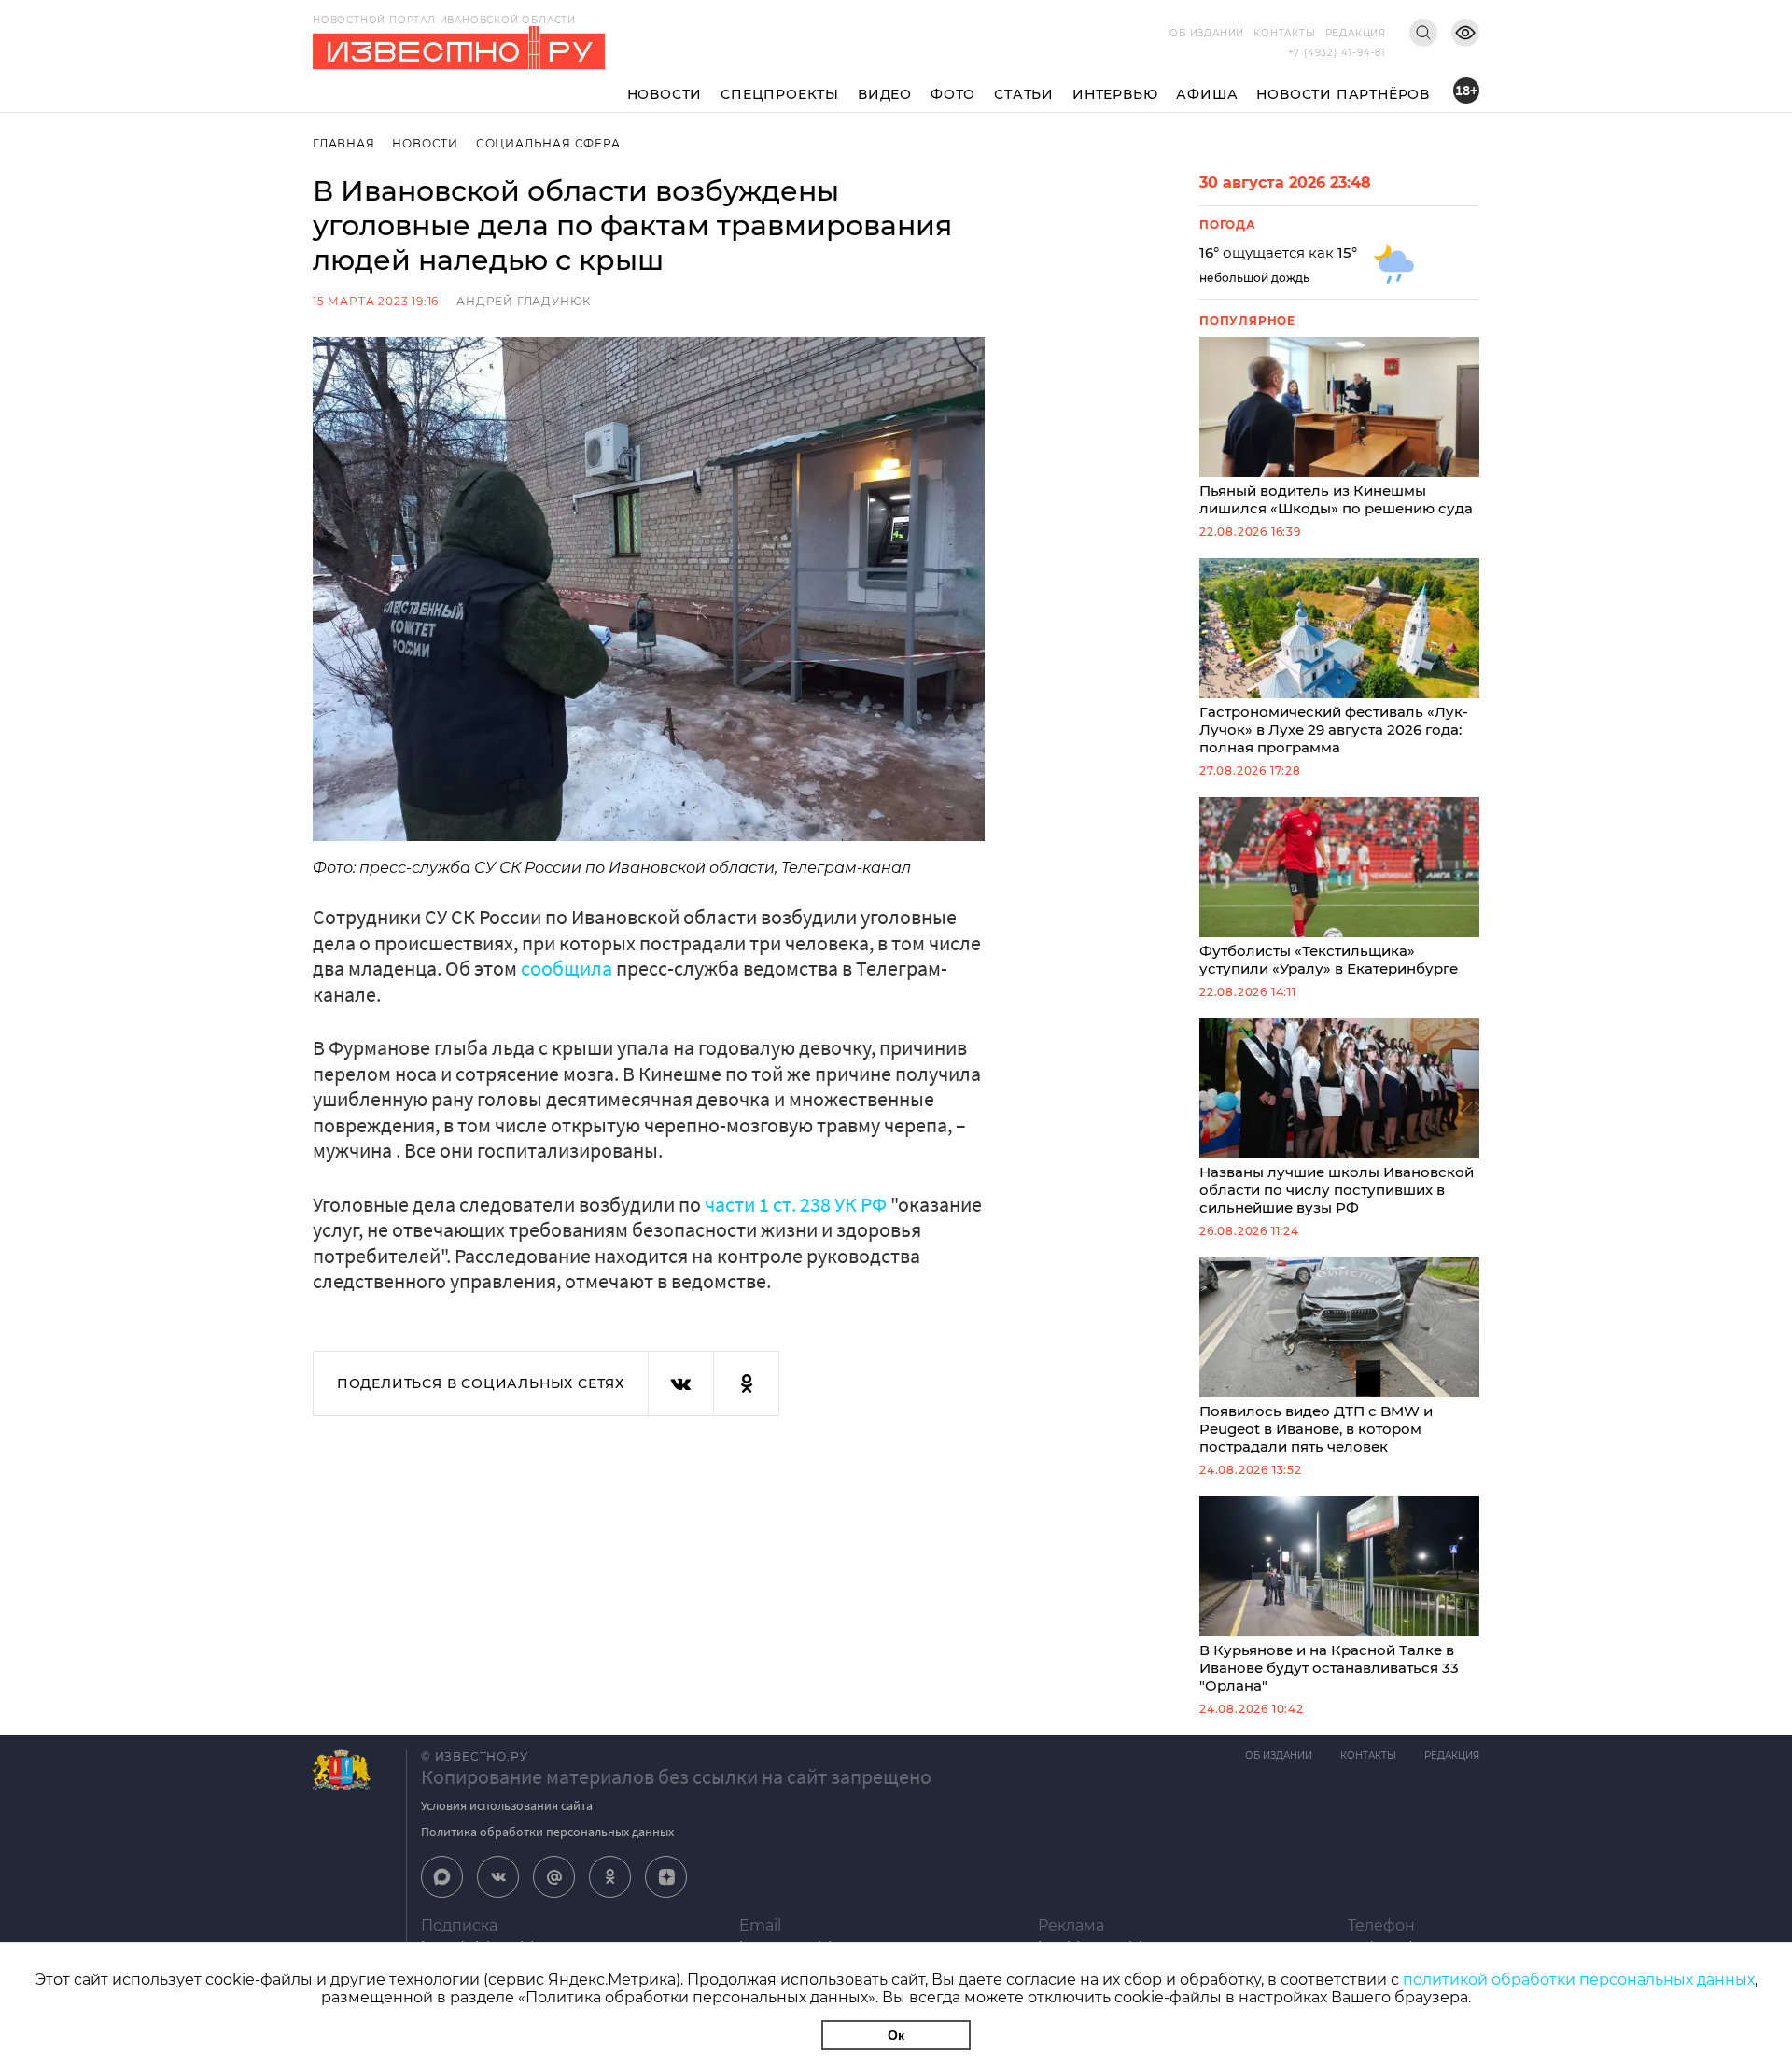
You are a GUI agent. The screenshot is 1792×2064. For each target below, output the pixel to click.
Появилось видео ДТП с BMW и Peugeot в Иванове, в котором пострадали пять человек (1316, 1429)
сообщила (567, 968)
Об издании (1207, 33)
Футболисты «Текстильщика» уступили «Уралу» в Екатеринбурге (1329, 960)
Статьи (1024, 94)
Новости (665, 94)
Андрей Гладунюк (524, 301)
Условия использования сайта (507, 1805)
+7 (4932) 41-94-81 (1337, 53)
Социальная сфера (548, 143)
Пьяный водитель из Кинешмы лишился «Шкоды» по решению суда (1336, 499)
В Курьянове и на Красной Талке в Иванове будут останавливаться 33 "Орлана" (1329, 1668)
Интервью (1115, 94)
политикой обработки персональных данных (1579, 1980)
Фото (953, 94)
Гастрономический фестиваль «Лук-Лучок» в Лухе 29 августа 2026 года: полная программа (1334, 730)
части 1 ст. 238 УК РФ (798, 1204)
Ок (896, 2035)
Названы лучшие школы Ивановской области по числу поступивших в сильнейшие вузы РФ (1337, 1190)
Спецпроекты (780, 94)
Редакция (1356, 33)
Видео (885, 94)
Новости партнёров (1343, 94)
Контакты (1284, 33)
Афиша (1207, 94)
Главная (344, 143)
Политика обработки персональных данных (547, 1832)
